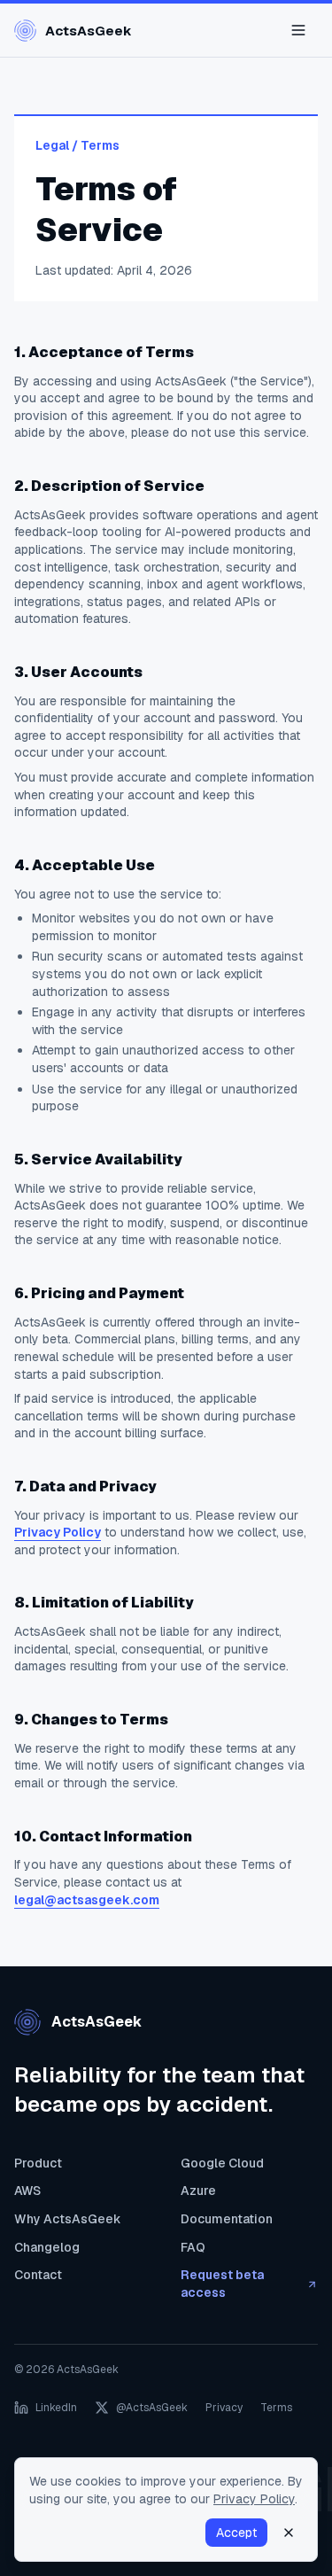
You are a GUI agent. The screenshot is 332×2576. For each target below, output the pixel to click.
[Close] (289, 2533)
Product (38, 2163)
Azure (198, 2191)
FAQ (193, 2247)
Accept (236, 2533)
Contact (38, 2275)
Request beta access (222, 2284)
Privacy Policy (58, 1532)
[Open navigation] (298, 30)
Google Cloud (222, 2163)
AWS (27, 2191)
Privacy (224, 2408)
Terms (276, 2408)
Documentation (227, 2219)
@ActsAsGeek (152, 2408)
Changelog (47, 2247)
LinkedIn (56, 2408)
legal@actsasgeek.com (87, 1900)
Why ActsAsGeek (68, 2219)
